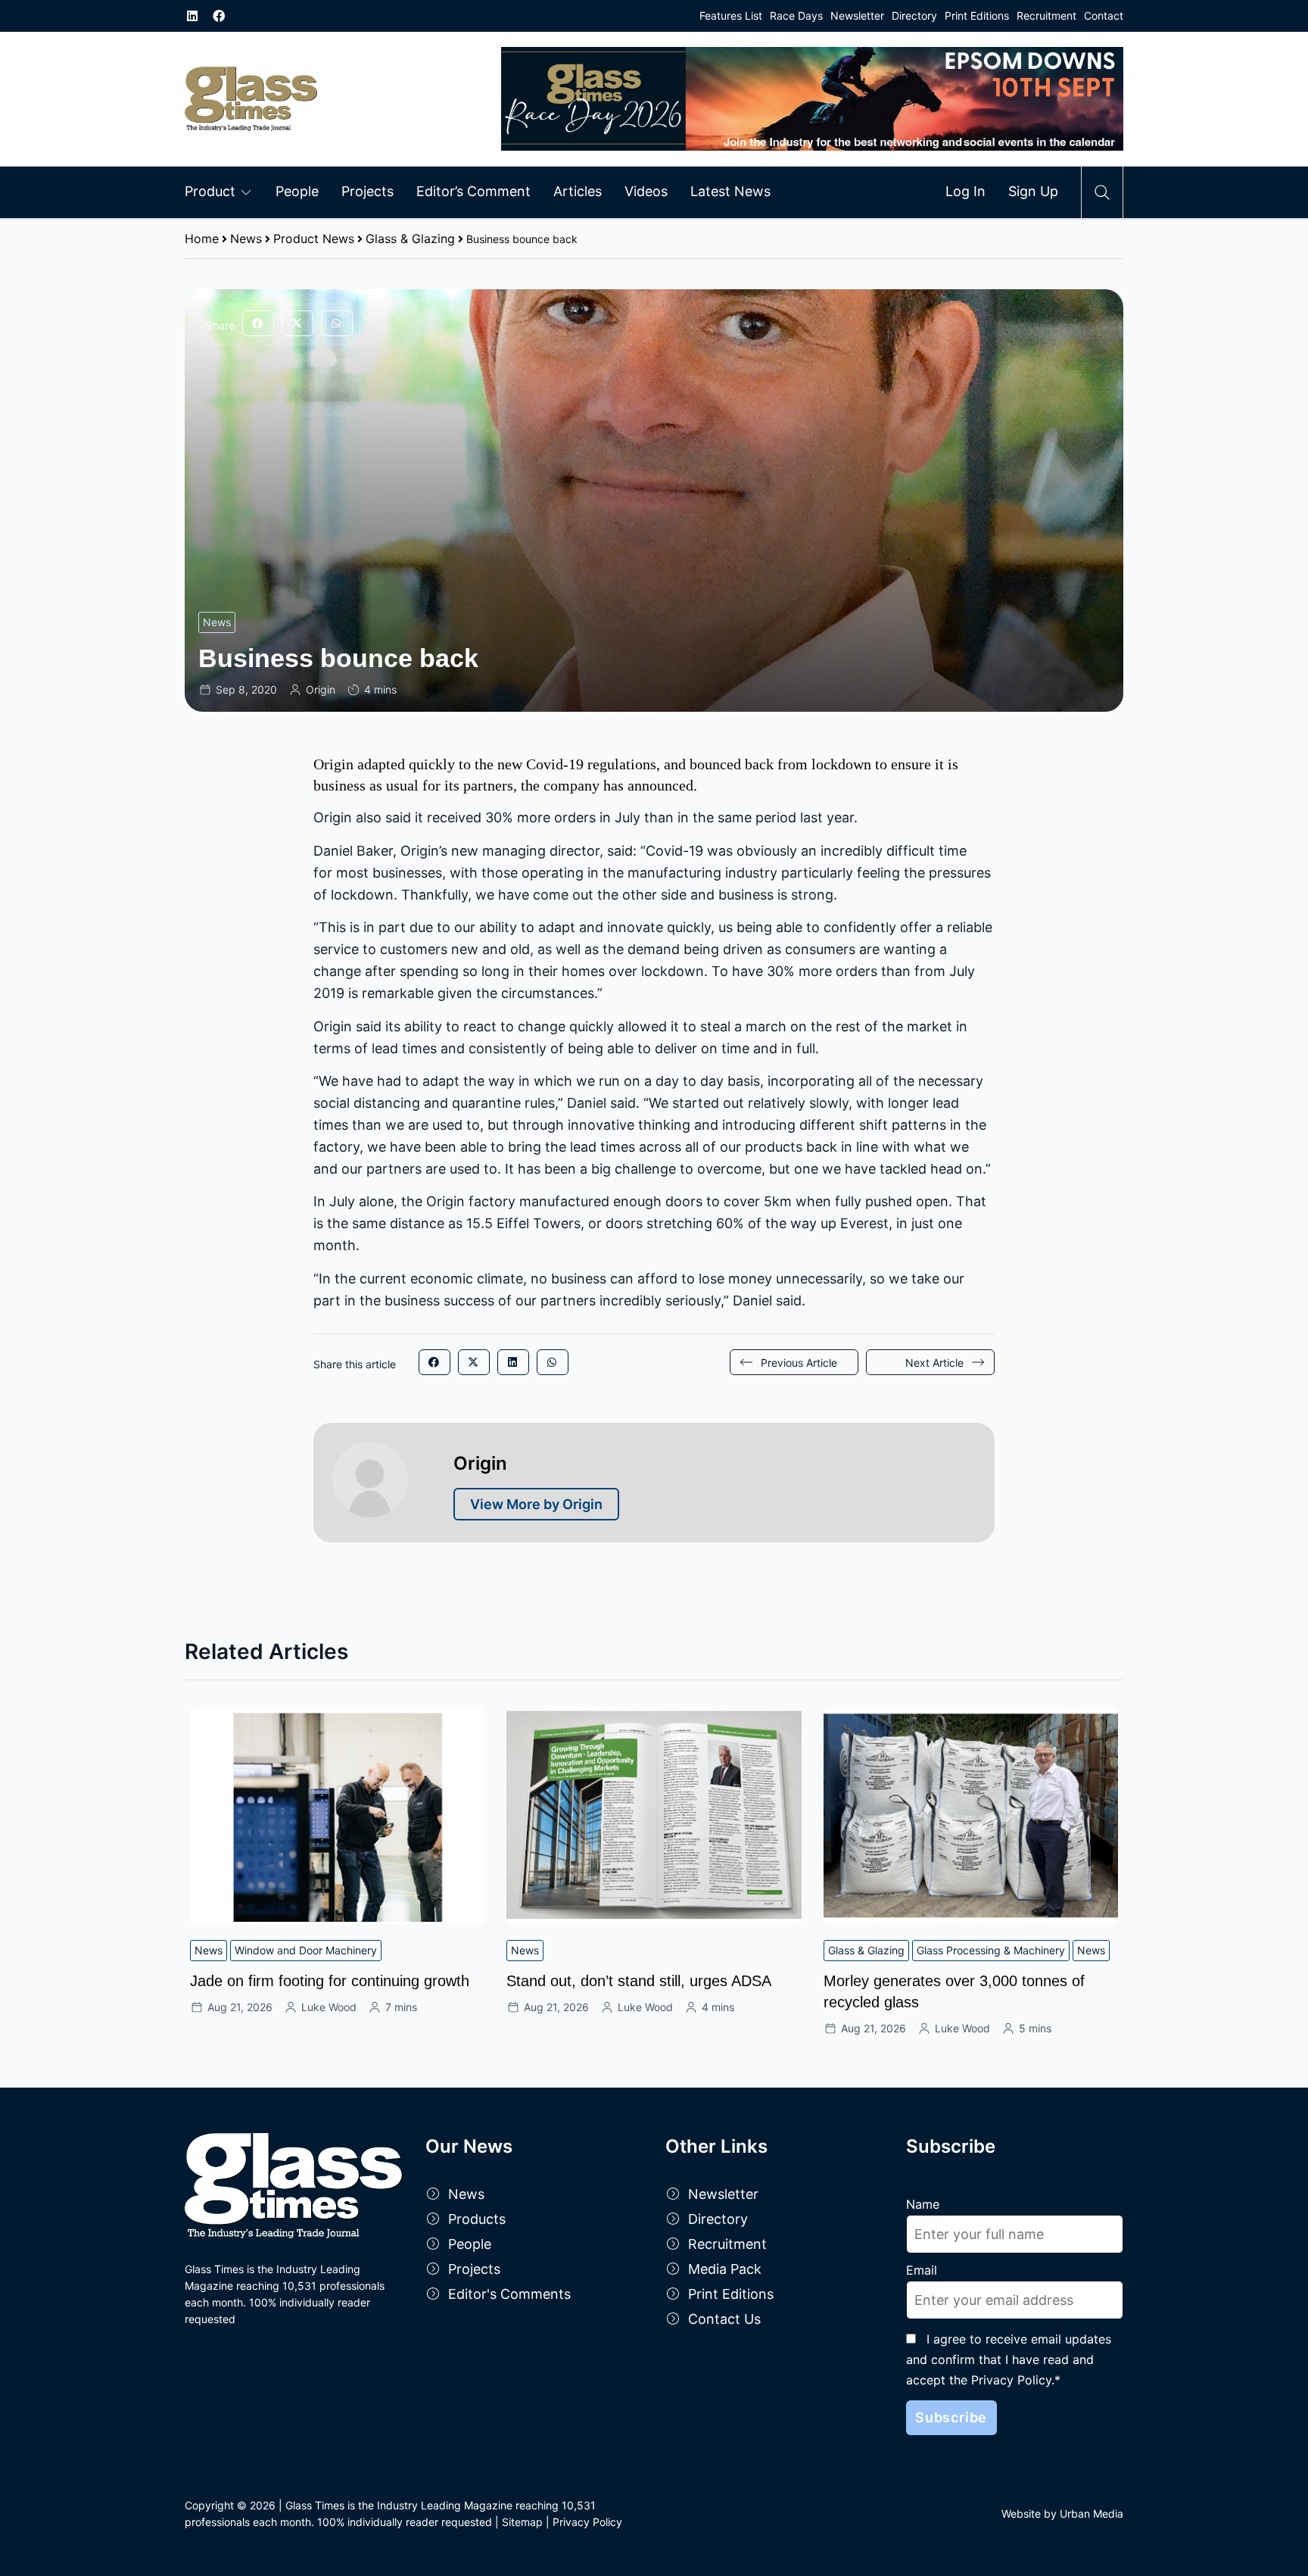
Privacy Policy (587, 2522)
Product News (314, 239)
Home (202, 239)
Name (923, 2204)
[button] (258, 323)
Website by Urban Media (1062, 2514)
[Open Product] (246, 192)
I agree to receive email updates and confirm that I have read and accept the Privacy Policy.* (1009, 2359)
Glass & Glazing (410, 239)
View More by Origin (536, 1504)
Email (922, 2270)
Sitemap (522, 2522)
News (246, 239)
